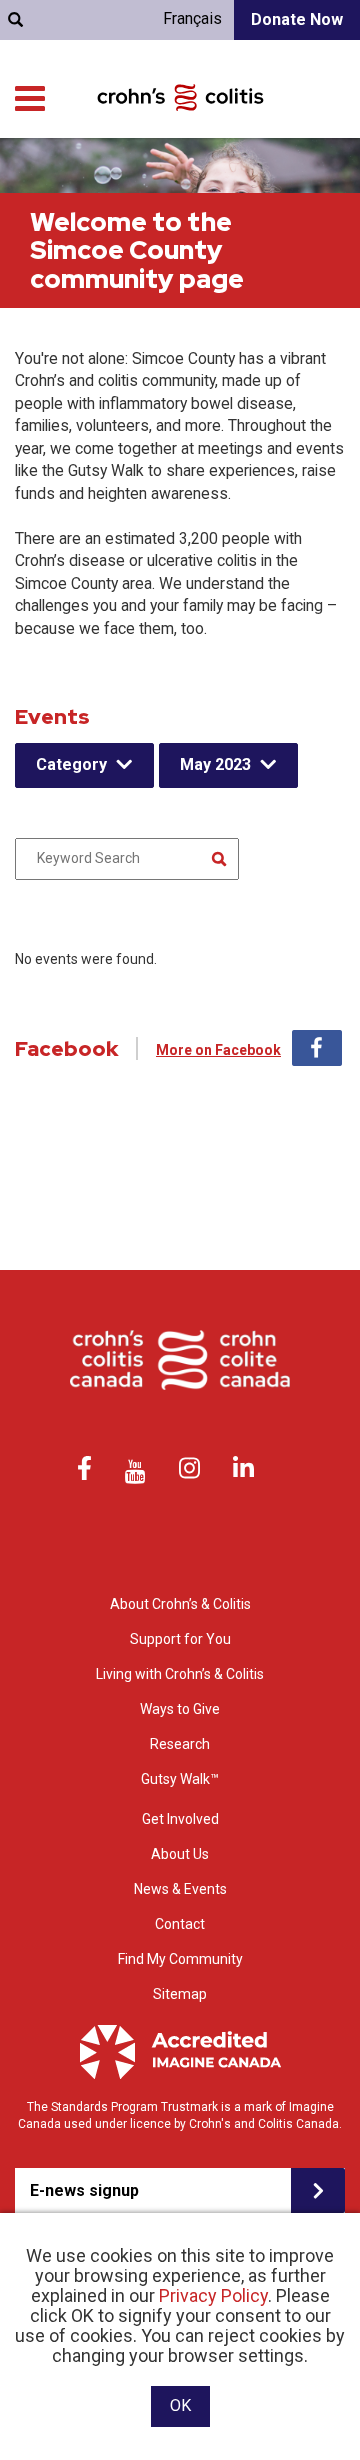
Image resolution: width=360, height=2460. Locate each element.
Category (71, 764)
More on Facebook (218, 1050)
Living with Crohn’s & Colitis (180, 1674)
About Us (180, 1854)
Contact (180, 1924)
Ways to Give (180, 1709)
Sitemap (180, 1994)
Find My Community (180, 1959)
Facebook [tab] (317, 1048)
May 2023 (215, 764)
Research (180, 1744)
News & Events (180, 1889)
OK (180, 2405)
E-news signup (84, 2190)
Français (192, 18)
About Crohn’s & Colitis (180, 1604)
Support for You (180, 1639)
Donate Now (297, 19)
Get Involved (180, 1819)
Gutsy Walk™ (180, 1779)
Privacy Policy (213, 2295)
